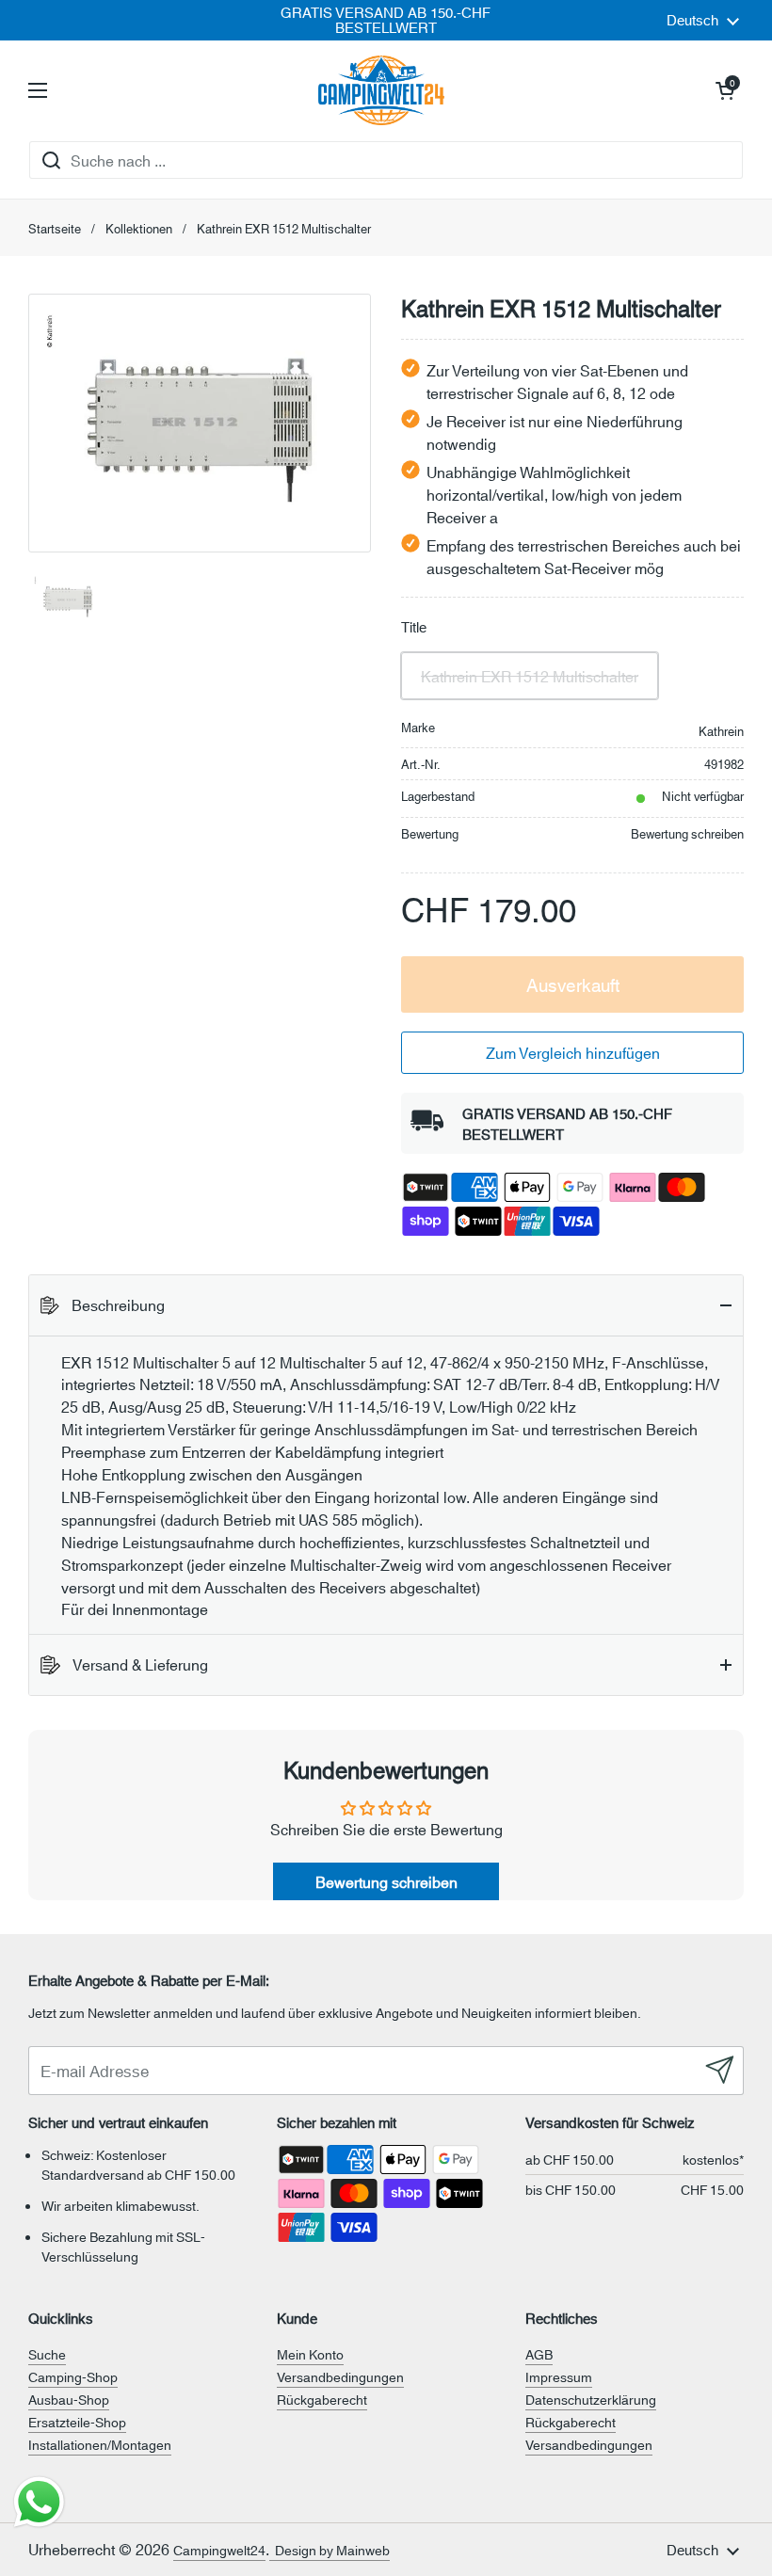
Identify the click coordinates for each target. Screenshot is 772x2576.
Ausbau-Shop (69, 2399)
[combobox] (386, 160)
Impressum (559, 2376)
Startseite (55, 228)
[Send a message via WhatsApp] (39, 2502)
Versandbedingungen (340, 2376)
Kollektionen (139, 228)
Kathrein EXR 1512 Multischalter (530, 675)
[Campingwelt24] (381, 90)
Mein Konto (310, 2354)
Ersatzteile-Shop (77, 2422)
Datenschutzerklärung (591, 2399)
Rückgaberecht (322, 2399)
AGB (539, 2354)
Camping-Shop (73, 2376)
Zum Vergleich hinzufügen (573, 1052)
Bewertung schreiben (687, 833)
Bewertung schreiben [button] (386, 1881)
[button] (725, 90)
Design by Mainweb (330, 2550)
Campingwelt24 (219, 2550)
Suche (47, 2354)
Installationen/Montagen (100, 2444)
